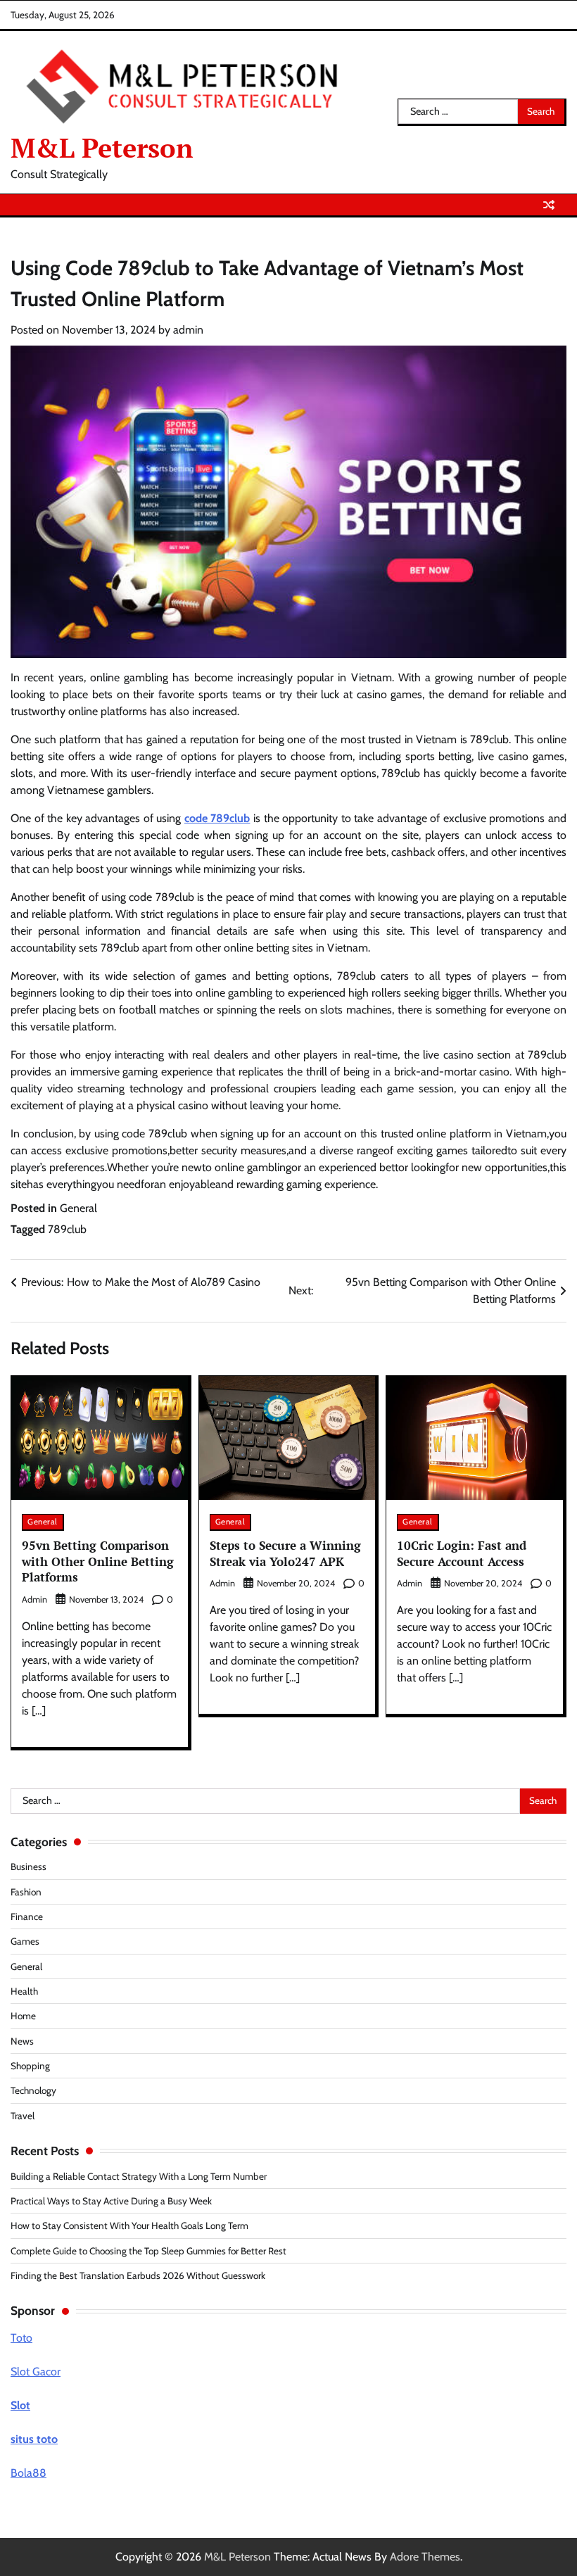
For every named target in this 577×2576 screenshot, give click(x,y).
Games (25, 1941)
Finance (27, 1917)
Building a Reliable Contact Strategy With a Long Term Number (139, 2176)
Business (28, 1867)
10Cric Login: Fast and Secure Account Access (462, 1553)
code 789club (217, 818)
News (22, 2041)
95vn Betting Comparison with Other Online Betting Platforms (98, 1561)
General (78, 1208)
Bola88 (28, 2473)
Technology (33, 2090)
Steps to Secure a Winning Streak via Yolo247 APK (285, 1553)
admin (188, 330)
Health (24, 1991)
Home (23, 2016)
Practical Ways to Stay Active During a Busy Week (111, 2201)
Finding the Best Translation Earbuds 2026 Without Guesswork (138, 2275)
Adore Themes (425, 2557)
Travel (23, 2116)
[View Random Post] (549, 205)
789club (67, 1229)
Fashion (26, 1892)
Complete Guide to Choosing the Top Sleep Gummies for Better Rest (148, 2251)
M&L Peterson (102, 148)
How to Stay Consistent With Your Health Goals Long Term (129, 2225)
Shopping (30, 2066)
